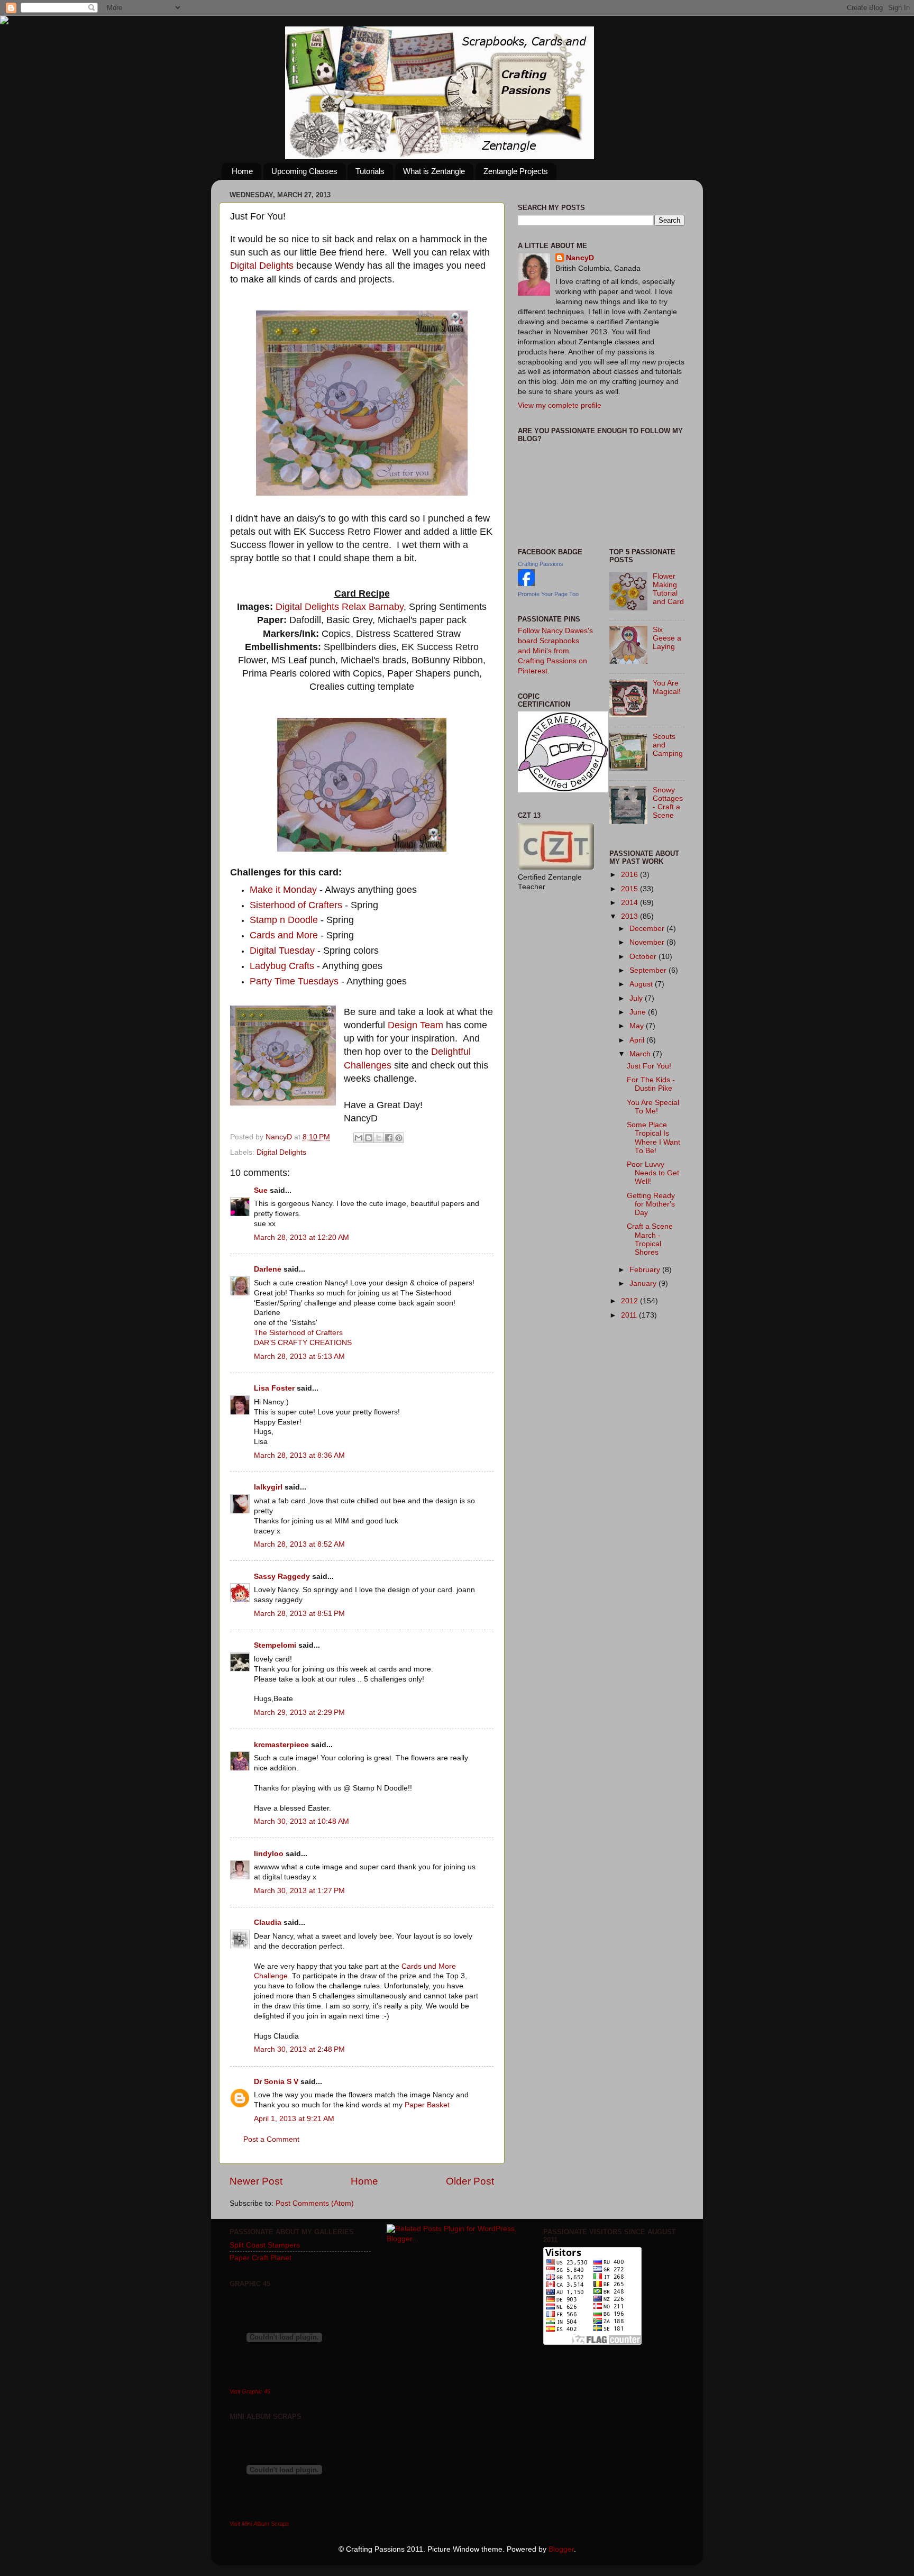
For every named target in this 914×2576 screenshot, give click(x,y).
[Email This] (359, 1138)
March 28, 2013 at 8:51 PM (299, 1614)
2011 (630, 1315)
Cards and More (284, 935)
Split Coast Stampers (265, 2245)
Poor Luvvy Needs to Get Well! (653, 1173)
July (637, 998)
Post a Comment (271, 2139)
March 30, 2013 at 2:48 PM (299, 2049)
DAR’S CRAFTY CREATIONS (303, 1343)
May (638, 1026)
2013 (630, 916)
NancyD (580, 258)
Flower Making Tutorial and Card (668, 589)
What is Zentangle (434, 171)
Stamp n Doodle (285, 920)
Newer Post (256, 2181)
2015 (630, 889)
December (648, 929)
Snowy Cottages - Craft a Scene (668, 803)
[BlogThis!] (369, 1138)
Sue (261, 1190)
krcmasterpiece (281, 1745)
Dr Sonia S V (276, 2082)
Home (242, 171)
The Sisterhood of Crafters (298, 1333)
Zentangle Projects (516, 171)
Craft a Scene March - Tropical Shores (650, 1239)
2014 (630, 903)
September (649, 970)
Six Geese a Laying (667, 638)
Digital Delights (262, 266)
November (648, 942)
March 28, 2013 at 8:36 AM (299, 1455)
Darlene (269, 1269)
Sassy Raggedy (282, 1577)
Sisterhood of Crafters (296, 905)
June (639, 1012)
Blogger (561, 2549)
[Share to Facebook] (389, 1138)
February (646, 1270)
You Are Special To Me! (653, 1107)
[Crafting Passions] (526, 584)
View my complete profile (560, 405)
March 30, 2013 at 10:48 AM (301, 1821)
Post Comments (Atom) (315, 2203)
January (644, 1284)
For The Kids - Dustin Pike (651, 1084)
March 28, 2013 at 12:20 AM (301, 1237)
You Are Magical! (667, 687)
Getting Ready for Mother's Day (651, 1204)
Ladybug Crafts (283, 966)
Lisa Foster (274, 1388)
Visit (250, 2391)
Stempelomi (275, 1645)
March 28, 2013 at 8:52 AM (299, 1544)
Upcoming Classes (304, 171)
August (642, 984)
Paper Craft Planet (261, 2258)
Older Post (470, 2181)
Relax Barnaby (373, 607)
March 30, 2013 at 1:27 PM (299, 1891)
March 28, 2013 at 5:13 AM (299, 1356)
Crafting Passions (541, 564)
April (638, 1040)
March (641, 1054)
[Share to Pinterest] (399, 1138)
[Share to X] (379, 1138)
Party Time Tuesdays (295, 981)
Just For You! (649, 1066)
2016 (630, 875)
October (644, 957)
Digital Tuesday (284, 951)
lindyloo (269, 1854)
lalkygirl (268, 1487)
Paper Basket (427, 2105)
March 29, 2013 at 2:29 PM (299, 1712)
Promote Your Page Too (548, 594)
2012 (630, 1301)
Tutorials (370, 171)
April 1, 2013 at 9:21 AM (294, 2119)
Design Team (415, 1025)
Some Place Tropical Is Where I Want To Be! (653, 1138)
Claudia (268, 1922)
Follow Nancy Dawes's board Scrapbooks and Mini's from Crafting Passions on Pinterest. (555, 651)
